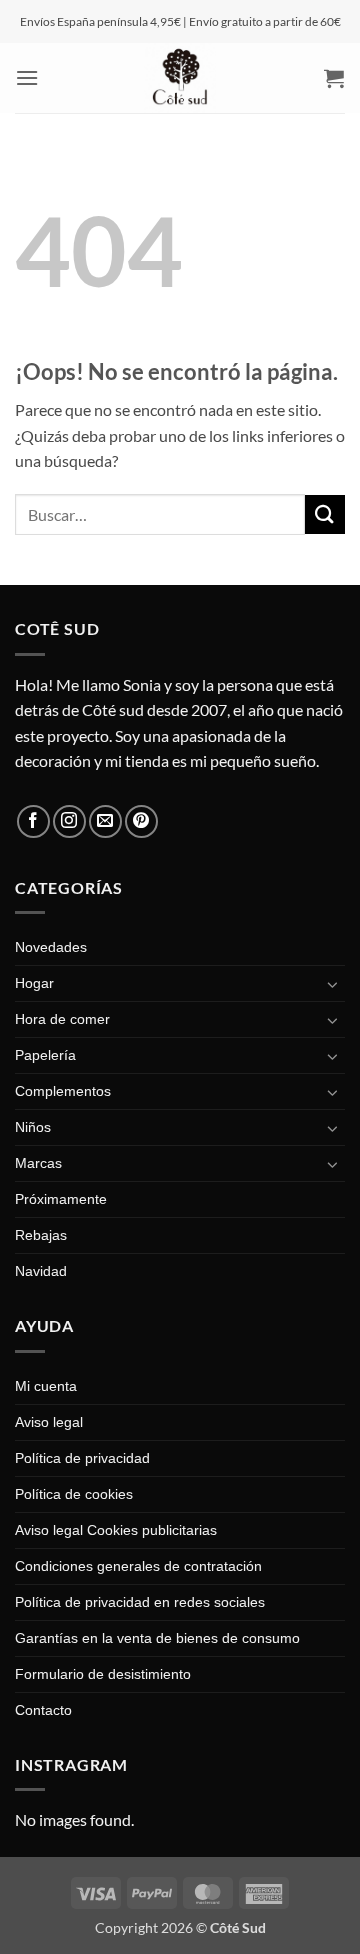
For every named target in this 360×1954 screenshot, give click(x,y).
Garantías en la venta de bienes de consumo (157, 1638)
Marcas (38, 1163)
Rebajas (41, 1235)
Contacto (43, 1710)
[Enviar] (325, 514)
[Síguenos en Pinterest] (141, 821)
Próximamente (61, 1199)
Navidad (41, 1271)
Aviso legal (49, 1422)
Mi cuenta (46, 1386)
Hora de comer (62, 1019)
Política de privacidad (82, 1458)
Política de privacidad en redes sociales (140, 1602)
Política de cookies (74, 1494)
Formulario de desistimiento (103, 1674)
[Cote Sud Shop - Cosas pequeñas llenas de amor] (180, 78)
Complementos (63, 1091)
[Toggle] (333, 984)
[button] (27, 77)
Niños (33, 1127)
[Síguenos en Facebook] (33, 821)
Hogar (34, 983)
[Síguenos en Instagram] (69, 821)
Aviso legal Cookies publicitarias (116, 1530)
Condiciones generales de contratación (138, 1566)
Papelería (45, 1055)
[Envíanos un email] (105, 821)
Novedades (51, 947)
